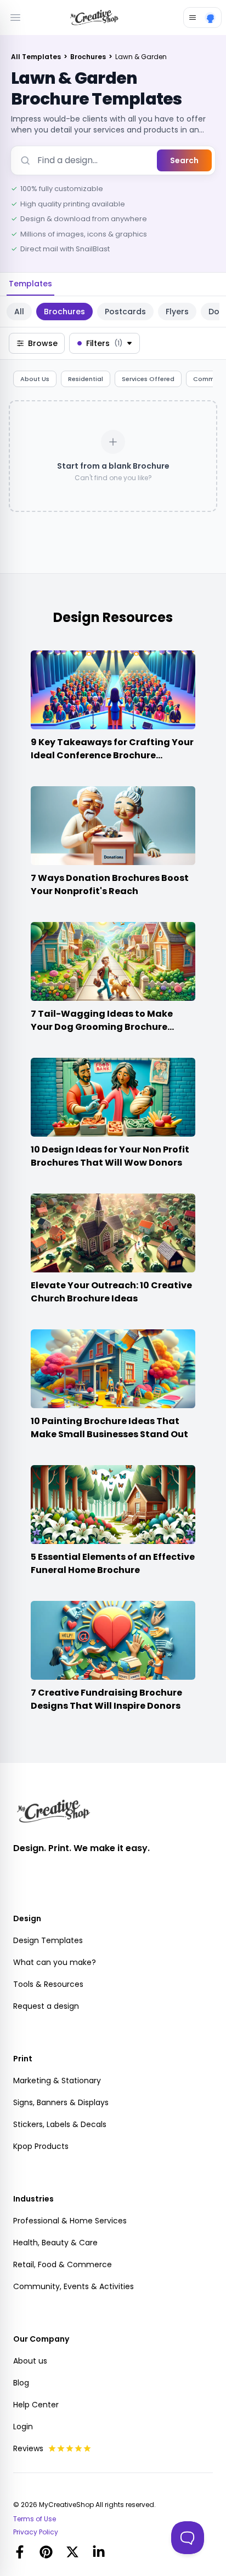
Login (23, 2427)
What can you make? (55, 1962)
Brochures (89, 57)
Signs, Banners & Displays (61, 2102)
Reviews (28, 2448)
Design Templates (48, 1940)
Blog (21, 2383)
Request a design (46, 2006)
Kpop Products (41, 2146)
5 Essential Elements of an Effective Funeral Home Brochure (113, 1563)
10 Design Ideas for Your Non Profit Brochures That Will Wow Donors (110, 1156)
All (19, 312)
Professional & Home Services (70, 2221)
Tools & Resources (48, 1984)
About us (30, 2361)
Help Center (36, 2405)
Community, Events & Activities (74, 2286)
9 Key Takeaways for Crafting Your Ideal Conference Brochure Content (112, 755)
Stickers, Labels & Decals (60, 2124)
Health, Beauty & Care (55, 2243)
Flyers (177, 312)
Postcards (125, 312)
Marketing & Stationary (57, 2081)
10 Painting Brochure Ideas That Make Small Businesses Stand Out (109, 1428)
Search (184, 160)
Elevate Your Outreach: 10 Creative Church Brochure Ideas (111, 1292)
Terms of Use (35, 2519)
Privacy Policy (36, 2532)
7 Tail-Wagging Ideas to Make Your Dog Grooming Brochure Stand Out (102, 1027)
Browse (43, 343)
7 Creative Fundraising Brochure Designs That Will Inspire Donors (106, 1699)
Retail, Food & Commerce (63, 2264)
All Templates (37, 57)
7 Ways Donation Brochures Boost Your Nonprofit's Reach (110, 884)
